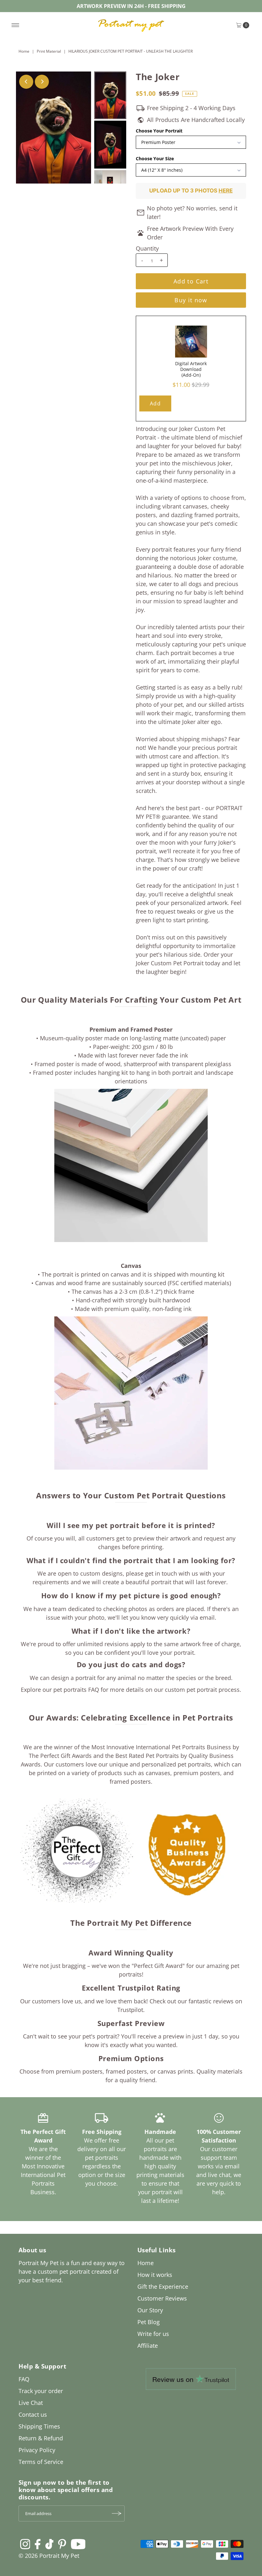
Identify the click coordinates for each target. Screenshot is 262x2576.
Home (24, 51)
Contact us (33, 2414)
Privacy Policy (37, 2450)
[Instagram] (25, 2544)
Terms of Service (41, 2462)
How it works (155, 2275)
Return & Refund (41, 2438)
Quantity (147, 248)
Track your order (41, 2391)
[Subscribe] (117, 2513)
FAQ (24, 2379)
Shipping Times (39, 2426)
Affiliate (148, 2346)
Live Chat (31, 2403)
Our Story (150, 2310)
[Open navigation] (15, 25)
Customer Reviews (162, 2298)
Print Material (49, 51)
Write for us (153, 2334)
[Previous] (26, 82)
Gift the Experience (163, 2286)
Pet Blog (149, 2322)
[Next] (42, 82)
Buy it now (191, 300)
